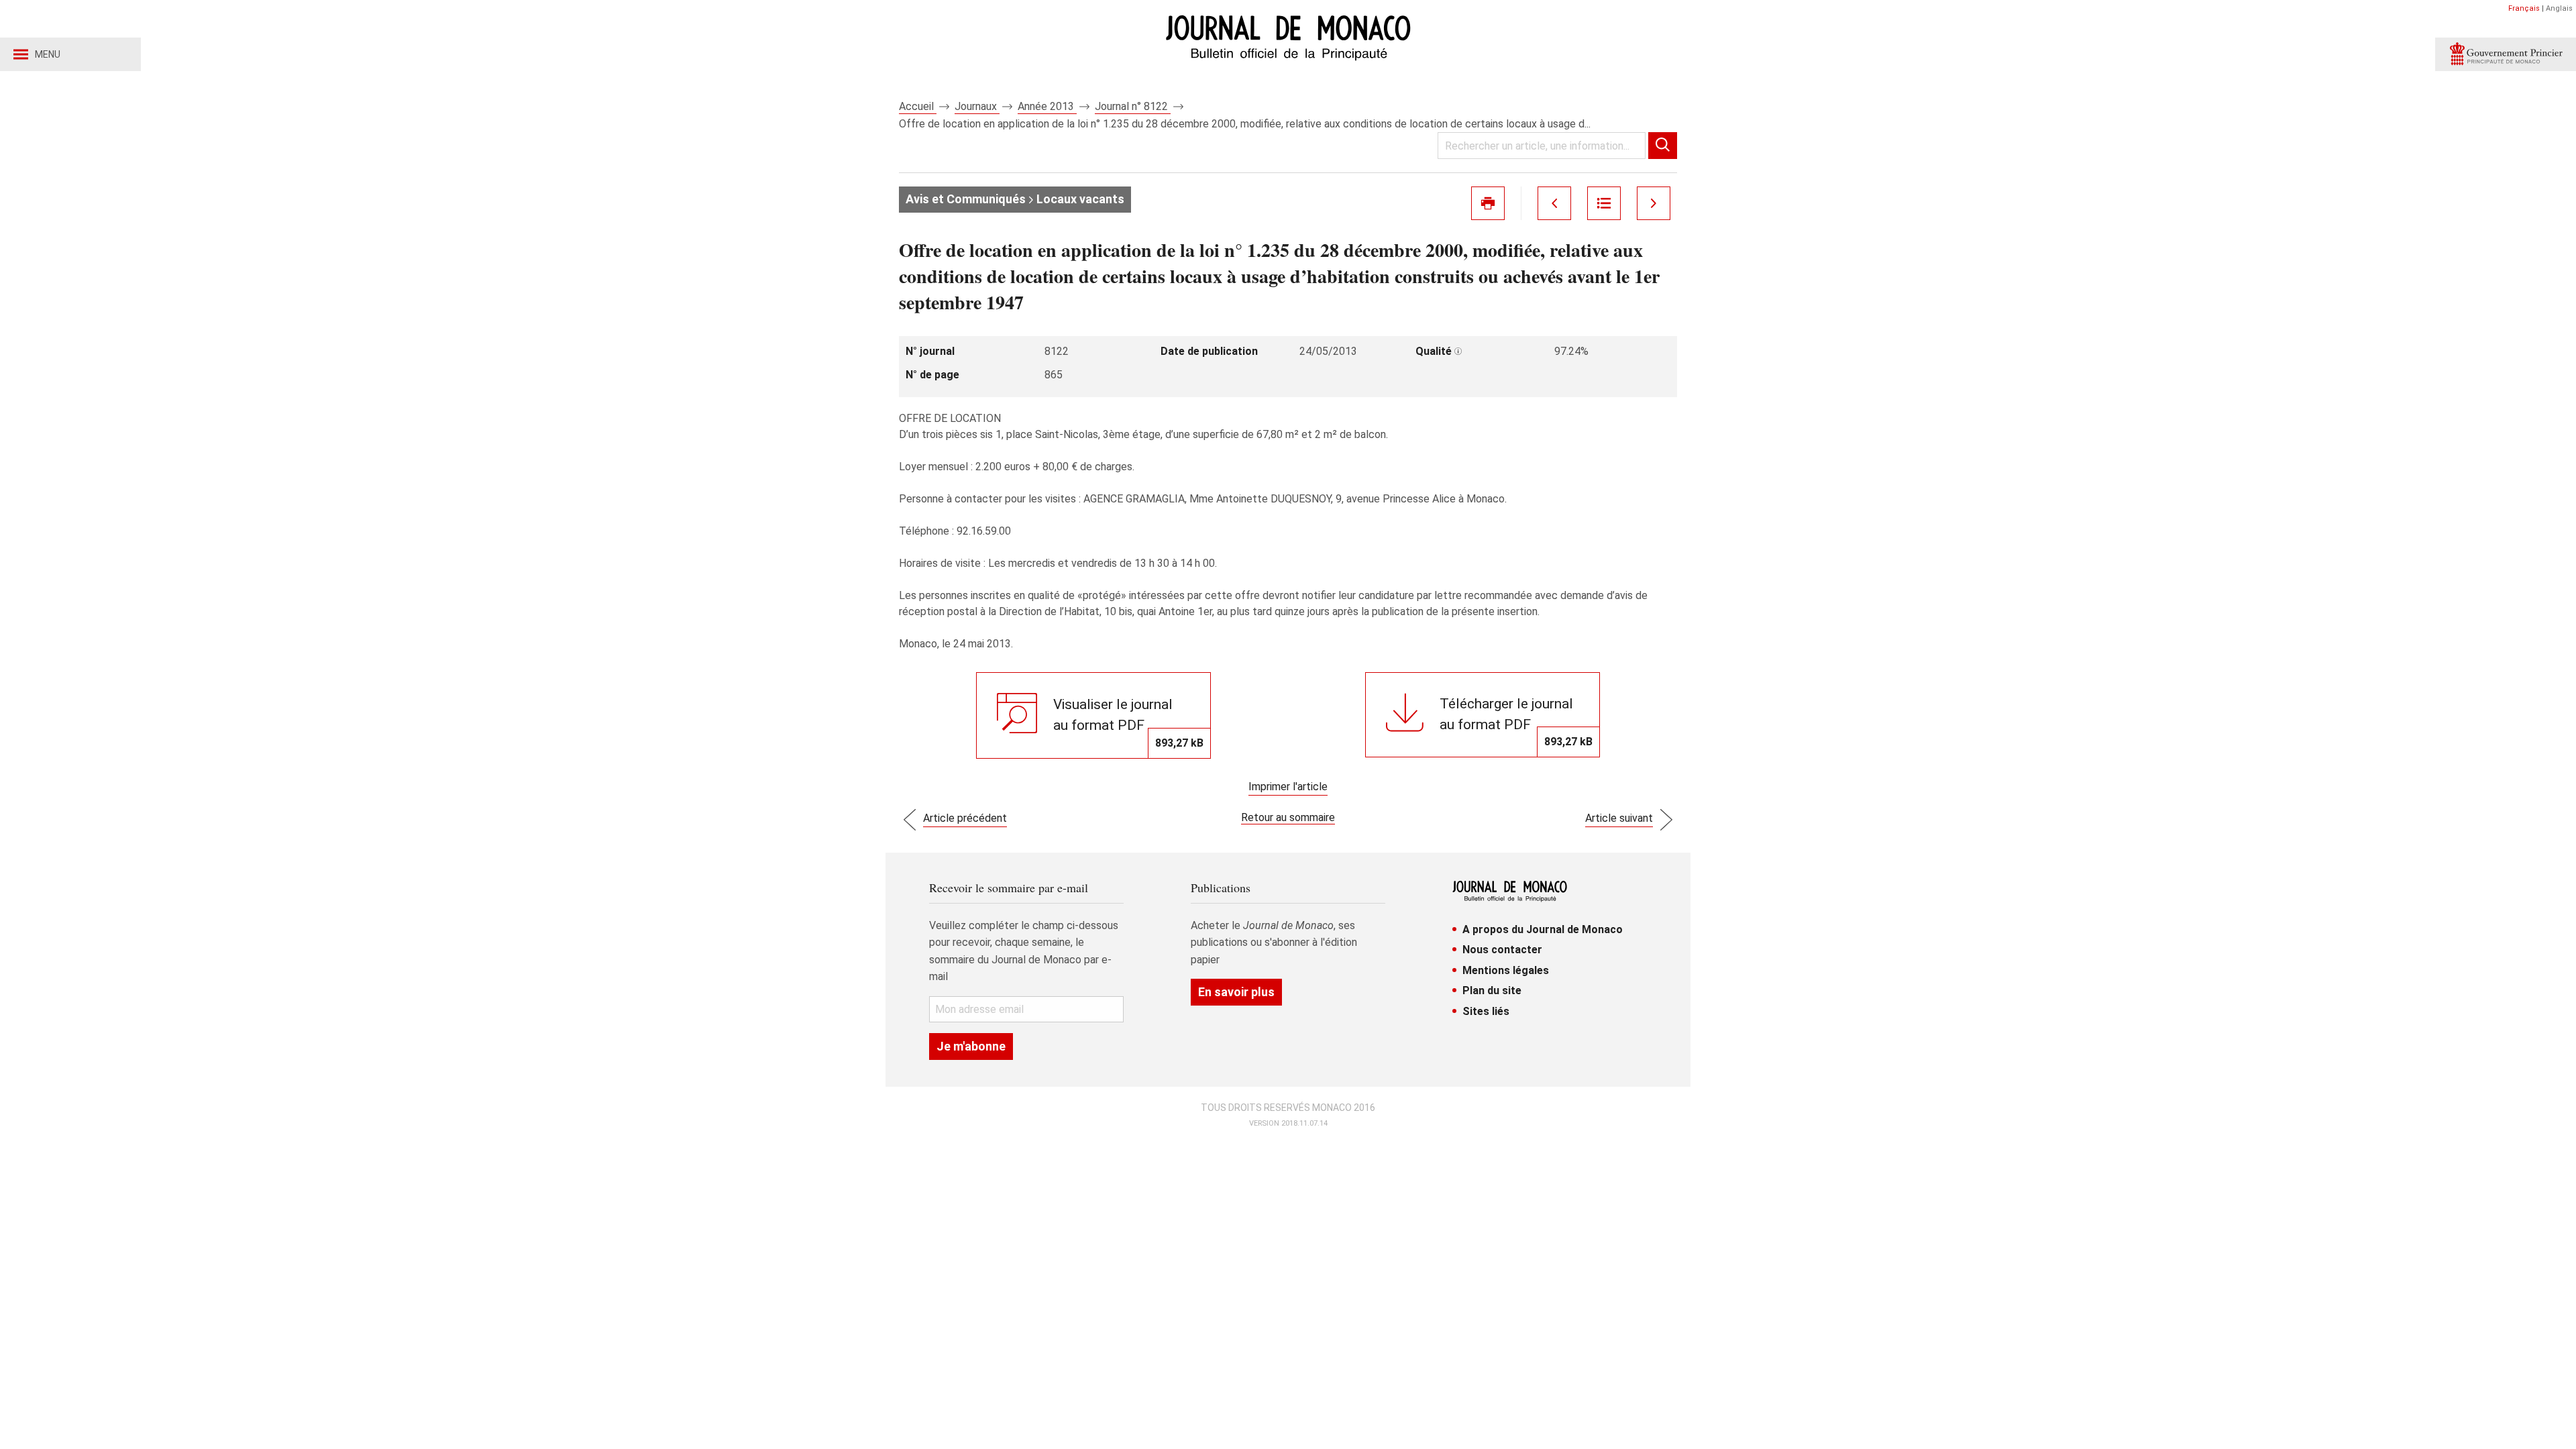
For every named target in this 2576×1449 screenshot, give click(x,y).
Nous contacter (1502, 950)
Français (2524, 8)
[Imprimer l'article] (1488, 203)
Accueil (918, 106)
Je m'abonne (971, 1046)
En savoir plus (1236, 992)
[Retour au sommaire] (1604, 203)
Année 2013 (1047, 106)
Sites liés (1486, 1011)
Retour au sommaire (1288, 817)
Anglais (2559, 8)
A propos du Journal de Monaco (1543, 929)
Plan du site (1492, 990)
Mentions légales (1506, 970)
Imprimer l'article (1288, 787)
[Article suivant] (1654, 203)
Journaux (977, 106)
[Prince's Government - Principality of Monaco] (2506, 54)
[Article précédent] (1554, 203)
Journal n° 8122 (1133, 106)
